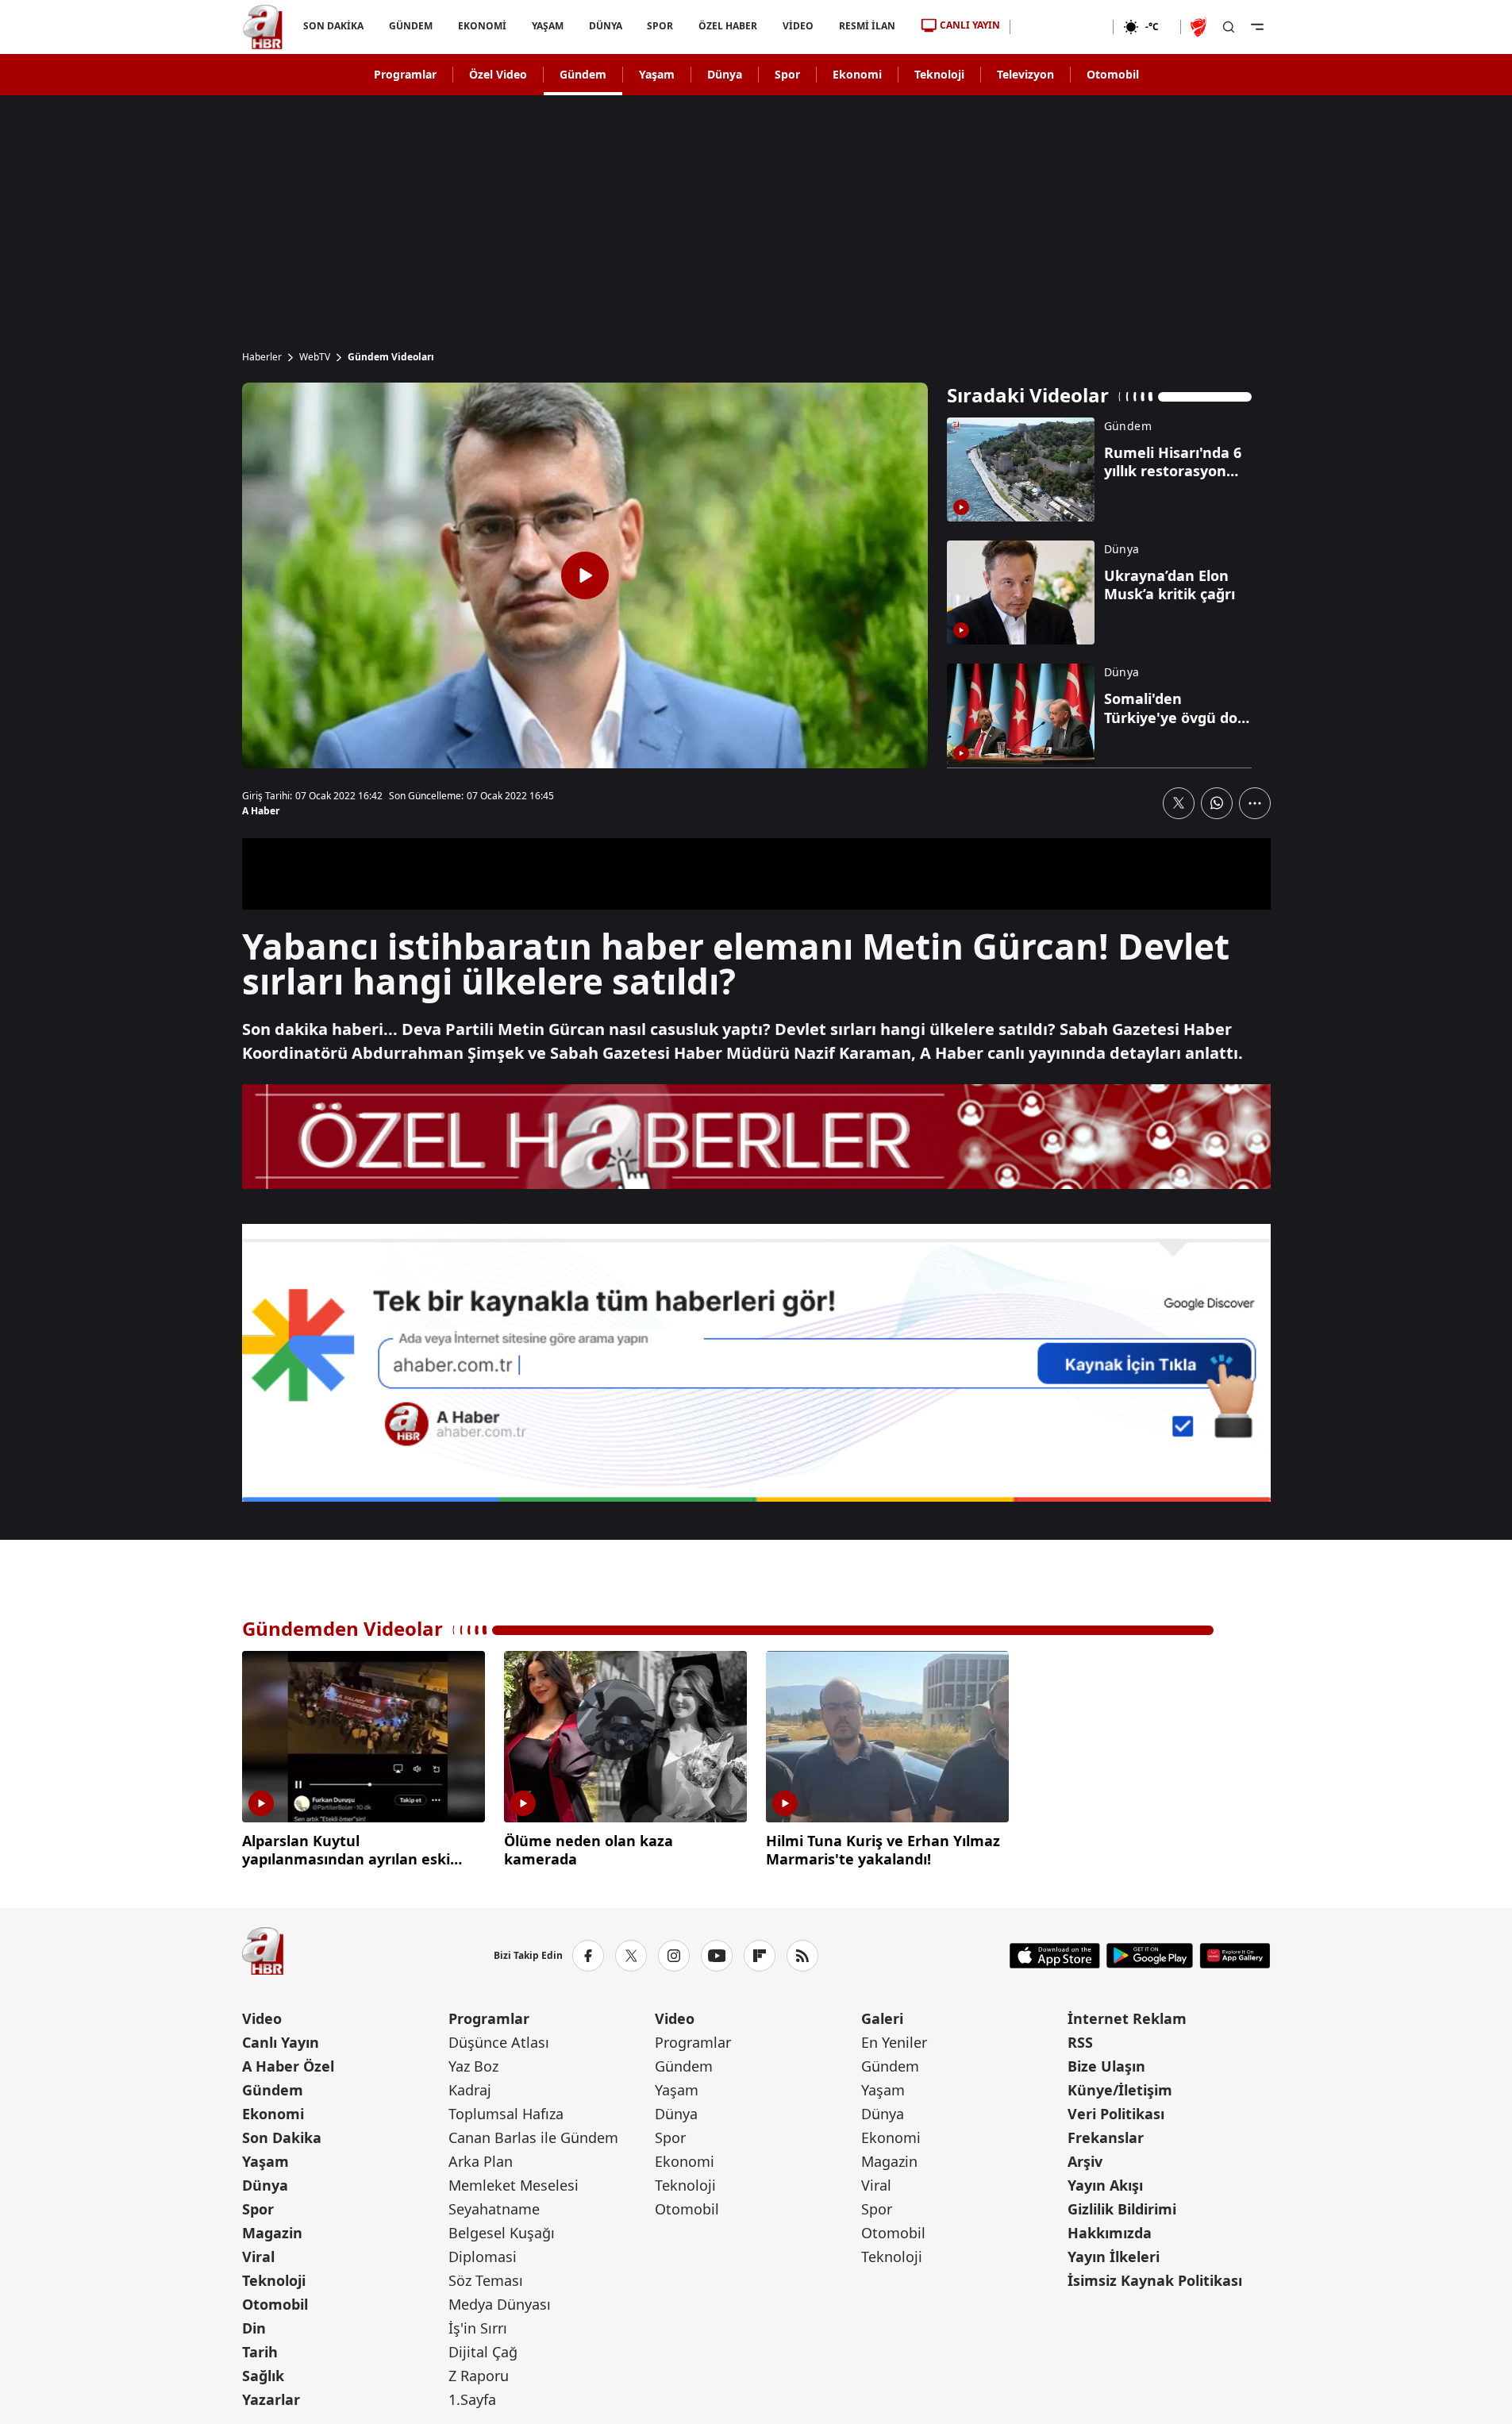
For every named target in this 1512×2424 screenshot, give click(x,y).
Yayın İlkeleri (1114, 2257)
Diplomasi (483, 2257)
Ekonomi (857, 74)
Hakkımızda (1110, 2233)
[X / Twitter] (631, 1956)
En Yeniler (894, 2042)
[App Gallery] (1235, 1956)
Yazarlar (271, 2399)
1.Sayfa (472, 2399)
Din (254, 2328)
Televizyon (1025, 74)
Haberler (262, 357)
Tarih (260, 2352)
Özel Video (498, 74)
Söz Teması (486, 2280)
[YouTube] (717, 1956)
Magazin (272, 2233)
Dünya (725, 74)
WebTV (315, 357)
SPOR (660, 26)
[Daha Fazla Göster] (1255, 803)
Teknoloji (939, 74)
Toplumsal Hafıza (506, 2114)
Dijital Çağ (483, 2352)
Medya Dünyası (500, 2304)
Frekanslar (1106, 2137)
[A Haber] (263, 27)
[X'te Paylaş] (1179, 803)
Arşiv (1085, 2161)
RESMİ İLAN (867, 26)
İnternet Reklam (1127, 2018)
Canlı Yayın (281, 2042)
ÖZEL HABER (728, 26)
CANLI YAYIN (970, 25)
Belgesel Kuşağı (502, 2233)
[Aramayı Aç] (1229, 27)
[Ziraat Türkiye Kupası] (1200, 27)
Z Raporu (479, 2376)
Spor (787, 74)
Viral (258, 2257)
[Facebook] (588, 1956)
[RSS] (802, 1956)
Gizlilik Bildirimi (1122, 2209)
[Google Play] (1150, 1956)
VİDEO (798, 26)
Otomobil (1113, 74)
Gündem (583, 74)
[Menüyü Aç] (1257, 27)
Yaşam (657, 74)
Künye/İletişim (1120, 2090)
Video (262, 2018)
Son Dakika (282, 2137)
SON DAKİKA (333, 26)
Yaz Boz (473, 2066)
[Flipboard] (760, 1956)
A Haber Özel (288, 2066)
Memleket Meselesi (514, 2185)
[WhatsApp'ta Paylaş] (1217, 803)
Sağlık (263, 2376)
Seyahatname (494, 2209)
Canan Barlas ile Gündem (533, 2137)
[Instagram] (674, 1956)
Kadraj (470, 2090)
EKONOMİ (481, 26)
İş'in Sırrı (478, 2328)
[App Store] (1055, 1956)
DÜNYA (605, 26)
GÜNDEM (410, 26)
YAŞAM (547, 26)
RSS (1080, 2042)
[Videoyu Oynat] (585, 575)
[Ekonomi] (1062, 27)
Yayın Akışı (1105, 2185)
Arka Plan (481, 2161)
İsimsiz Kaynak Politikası (1155, 2280)
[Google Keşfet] (756, 1363)
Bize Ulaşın (1106, 2066)
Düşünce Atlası (499, 2042)
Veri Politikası (1116, 2114)
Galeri (882, 2018)
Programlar (405, 74)
